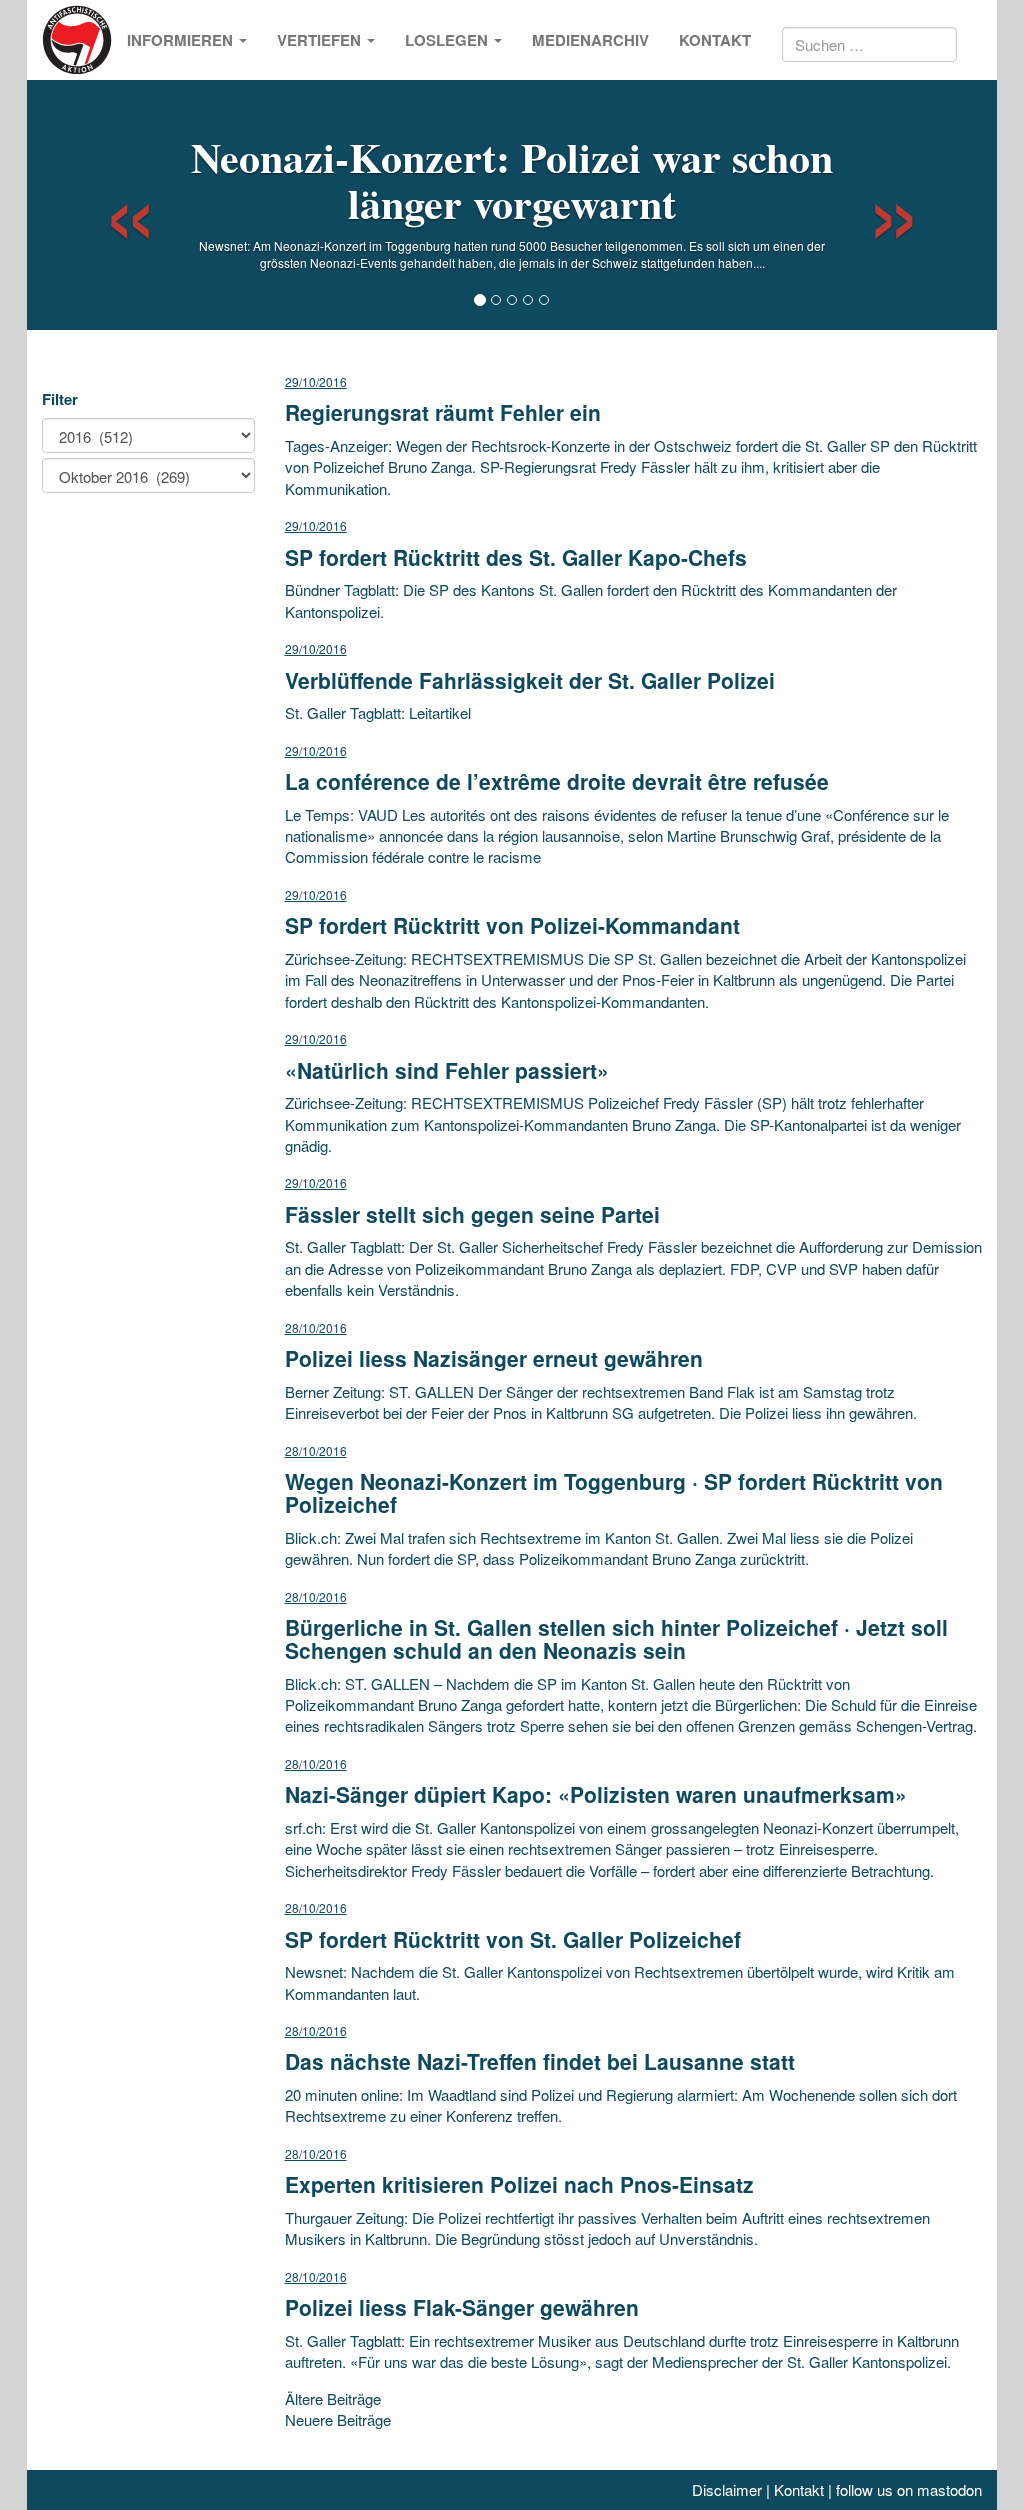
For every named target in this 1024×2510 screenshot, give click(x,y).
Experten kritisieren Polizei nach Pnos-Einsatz (519, 2184)
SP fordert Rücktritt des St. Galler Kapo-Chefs (516, 557)
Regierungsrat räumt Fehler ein (443, 412)
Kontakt (715, 40)
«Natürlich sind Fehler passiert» (447, 1070)
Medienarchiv (590, 40)
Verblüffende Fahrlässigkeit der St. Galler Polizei (530, 680)
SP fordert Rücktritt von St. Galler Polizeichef (513, 1939)
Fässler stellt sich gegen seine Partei (472, 1214)
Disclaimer (727, 2489)
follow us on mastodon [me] (909, 2489)
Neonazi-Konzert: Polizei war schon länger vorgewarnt (512, 179)
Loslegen (448, 40)
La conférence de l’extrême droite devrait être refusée (557, 781)
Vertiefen (321, 40)
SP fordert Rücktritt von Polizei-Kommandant (512, 925)
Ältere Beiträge (333, 2398)
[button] (112, 205)
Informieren (182, 40)
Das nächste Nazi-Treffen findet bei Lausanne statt (540, 2061)
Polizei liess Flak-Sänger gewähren (462, 2307)
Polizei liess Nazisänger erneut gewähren (494, 1358)
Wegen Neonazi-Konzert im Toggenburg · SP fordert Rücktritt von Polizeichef (614, 1492)
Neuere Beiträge (338, 2419)
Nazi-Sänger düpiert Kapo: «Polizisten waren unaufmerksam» (596, 1794)
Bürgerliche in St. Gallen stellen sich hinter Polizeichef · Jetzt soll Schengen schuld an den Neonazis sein (616, 1638)
